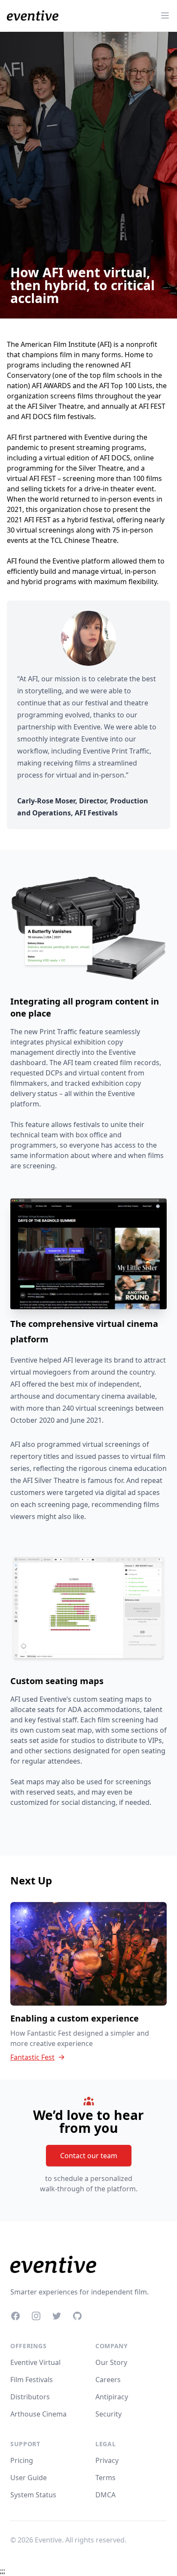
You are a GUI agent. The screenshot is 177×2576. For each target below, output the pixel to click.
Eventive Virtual (35, 2362)
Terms (105, 2478)
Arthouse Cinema (38, 2414)
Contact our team (89, 2156)
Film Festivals (32, 2380)
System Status (33, 2495)
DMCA (105, 2495)
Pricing (22, 2460)
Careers (108, 2380)
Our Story (111, 2362)
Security (108, 2414)
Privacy (107, 2460)
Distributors (30, 2397)
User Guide (29, 2478)
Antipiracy (112, 2397)
